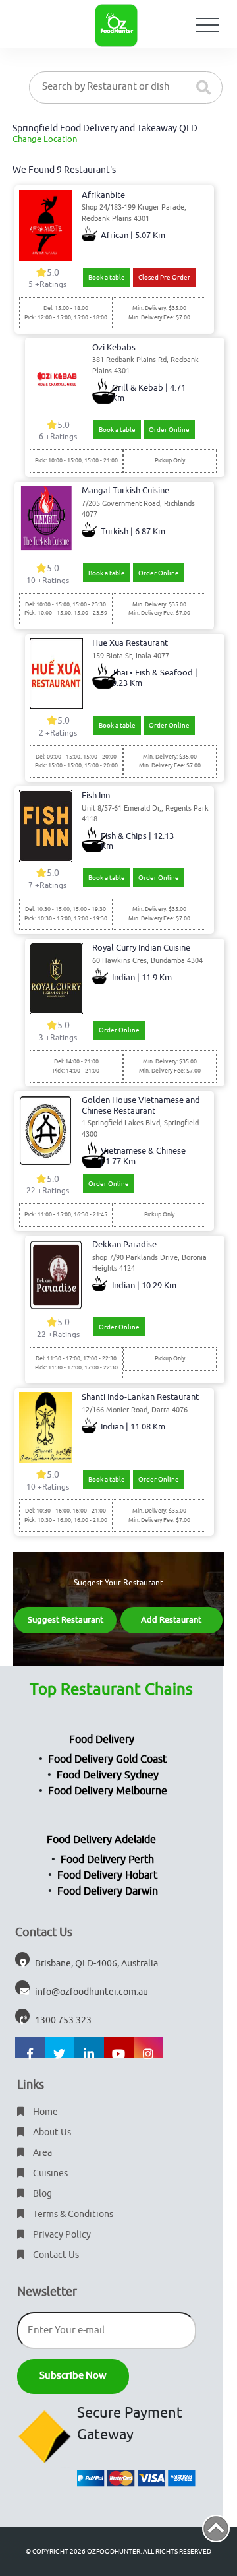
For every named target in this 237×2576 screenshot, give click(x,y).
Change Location (45, 139)
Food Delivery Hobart (107, 1875)
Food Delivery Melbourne (108, 1791)
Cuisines (49, 2173)
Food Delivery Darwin (108, 1891)
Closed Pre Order (164, 277)
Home (44, 2112)
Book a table (107, 277)
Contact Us (55, 2255)
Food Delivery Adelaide (101, 1840)
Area (41, 2153)
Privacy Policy (61, 2235)
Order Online (169, 430)
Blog (41, 2194)
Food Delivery (102, 1740)
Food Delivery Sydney (108, 1775)
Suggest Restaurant (66, 1620)
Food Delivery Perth (107, 1860)
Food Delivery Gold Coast (107, 1759)
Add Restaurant (171, 1620)
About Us (51, 2132)
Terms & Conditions (72, 2214)
